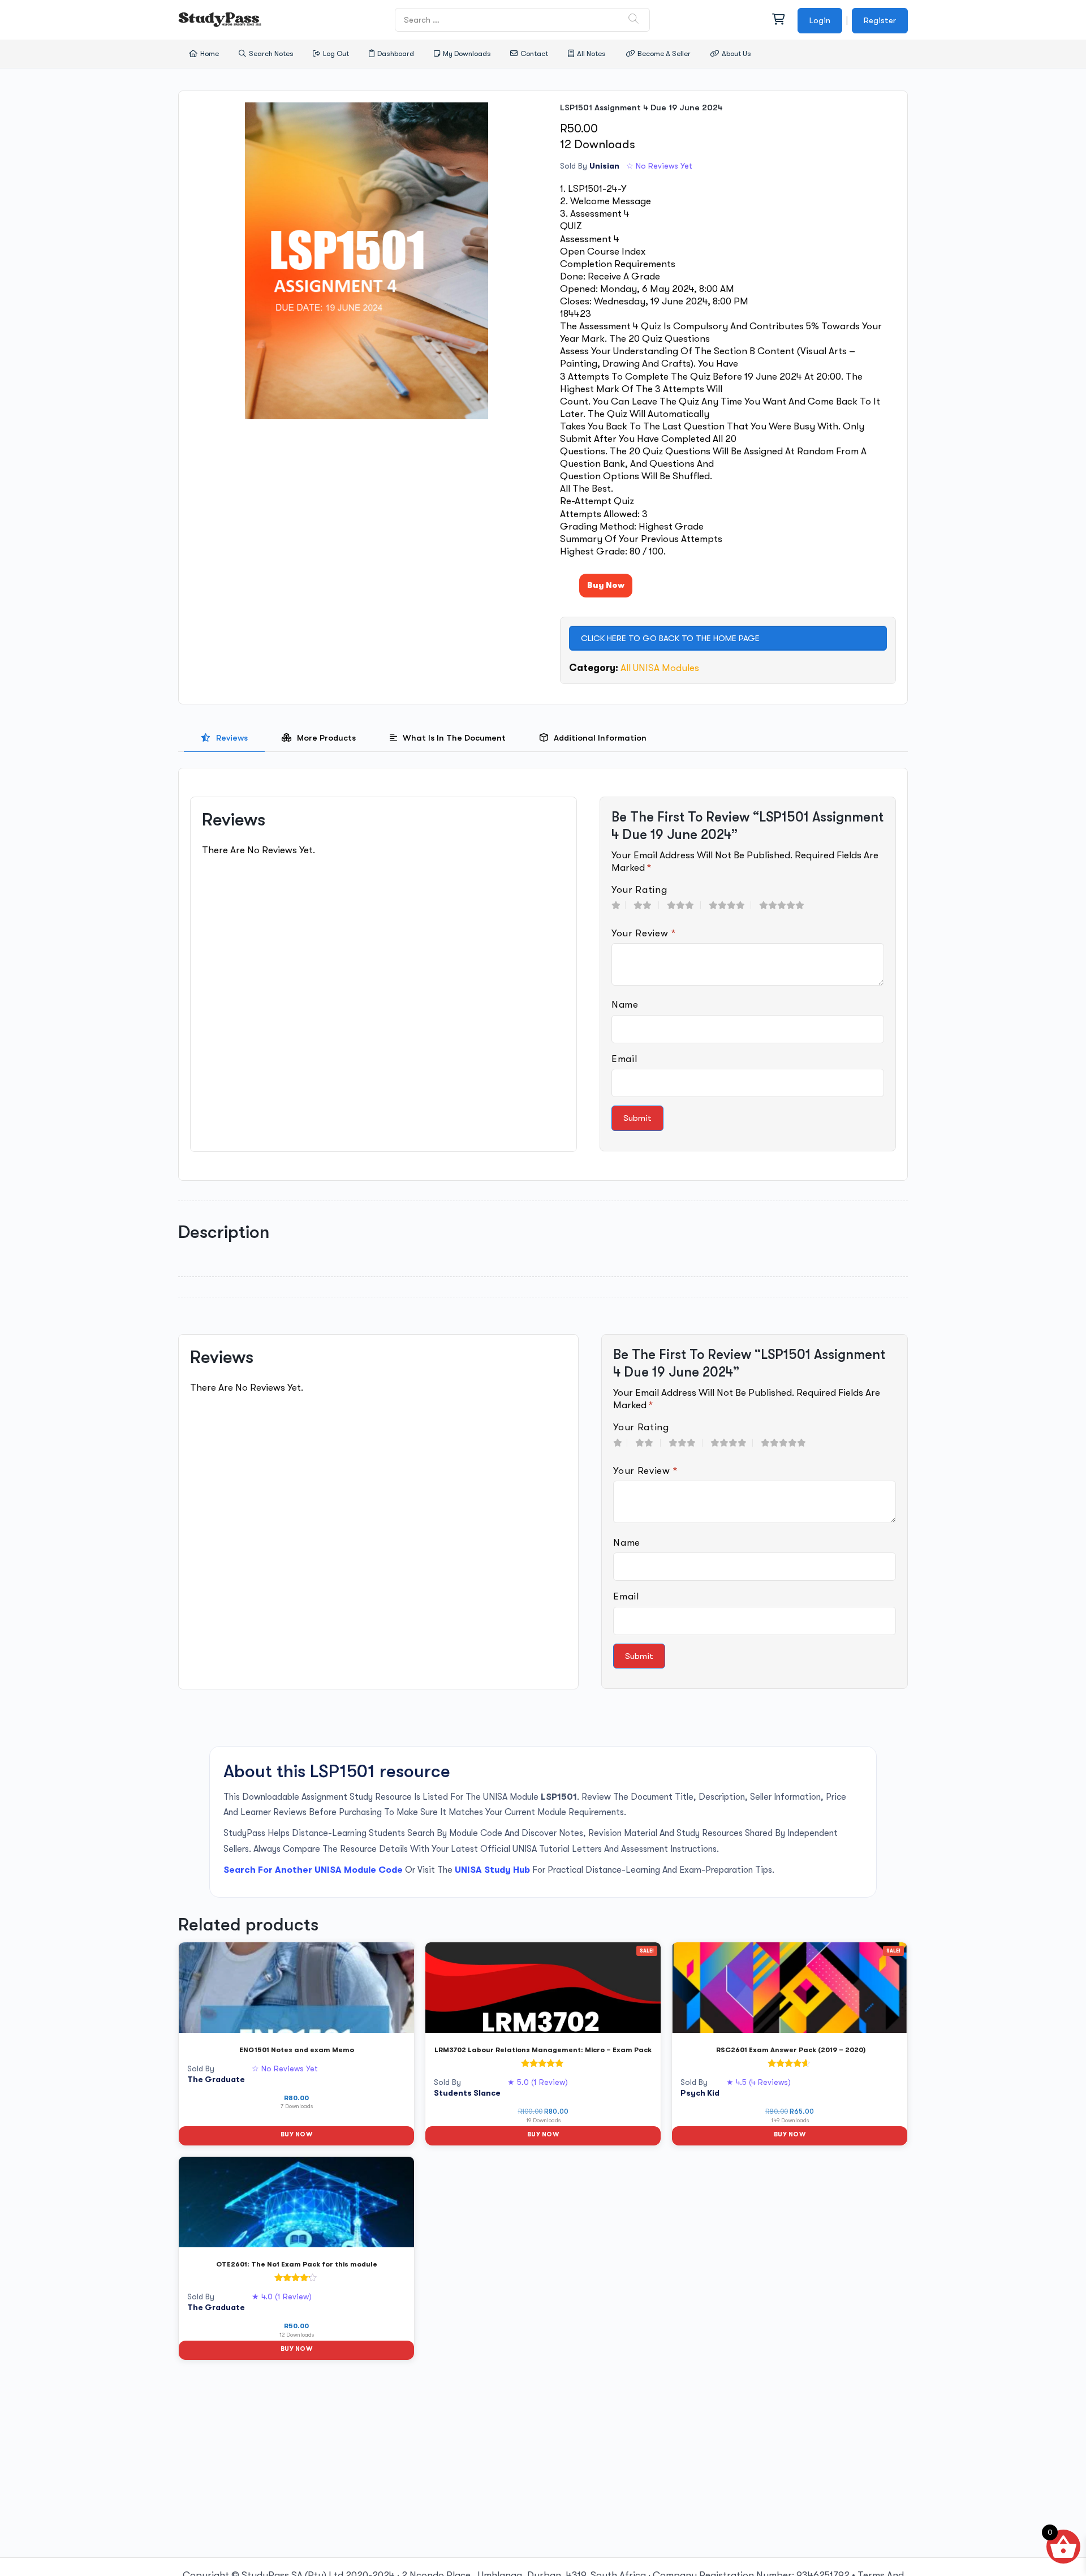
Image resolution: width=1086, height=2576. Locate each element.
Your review (644, 933)
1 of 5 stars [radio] (619, 905)
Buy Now (606, 585)
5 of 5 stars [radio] (786, 905)
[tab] (224, 738)
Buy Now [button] (296, 2134)
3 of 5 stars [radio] (684, 905)
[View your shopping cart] (778, 20)
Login (820, 20)
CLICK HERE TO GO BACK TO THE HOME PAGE (670, 638)
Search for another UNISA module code (313, 1870)
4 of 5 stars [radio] (730, 905)
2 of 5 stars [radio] (646, 905)
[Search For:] (523, 20)
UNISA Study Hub (492, 1870)
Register (880, 20)
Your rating (639, 890)
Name (625, 1005)
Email (624, 1059)
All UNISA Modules (660, 668)
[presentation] (224, 738)
